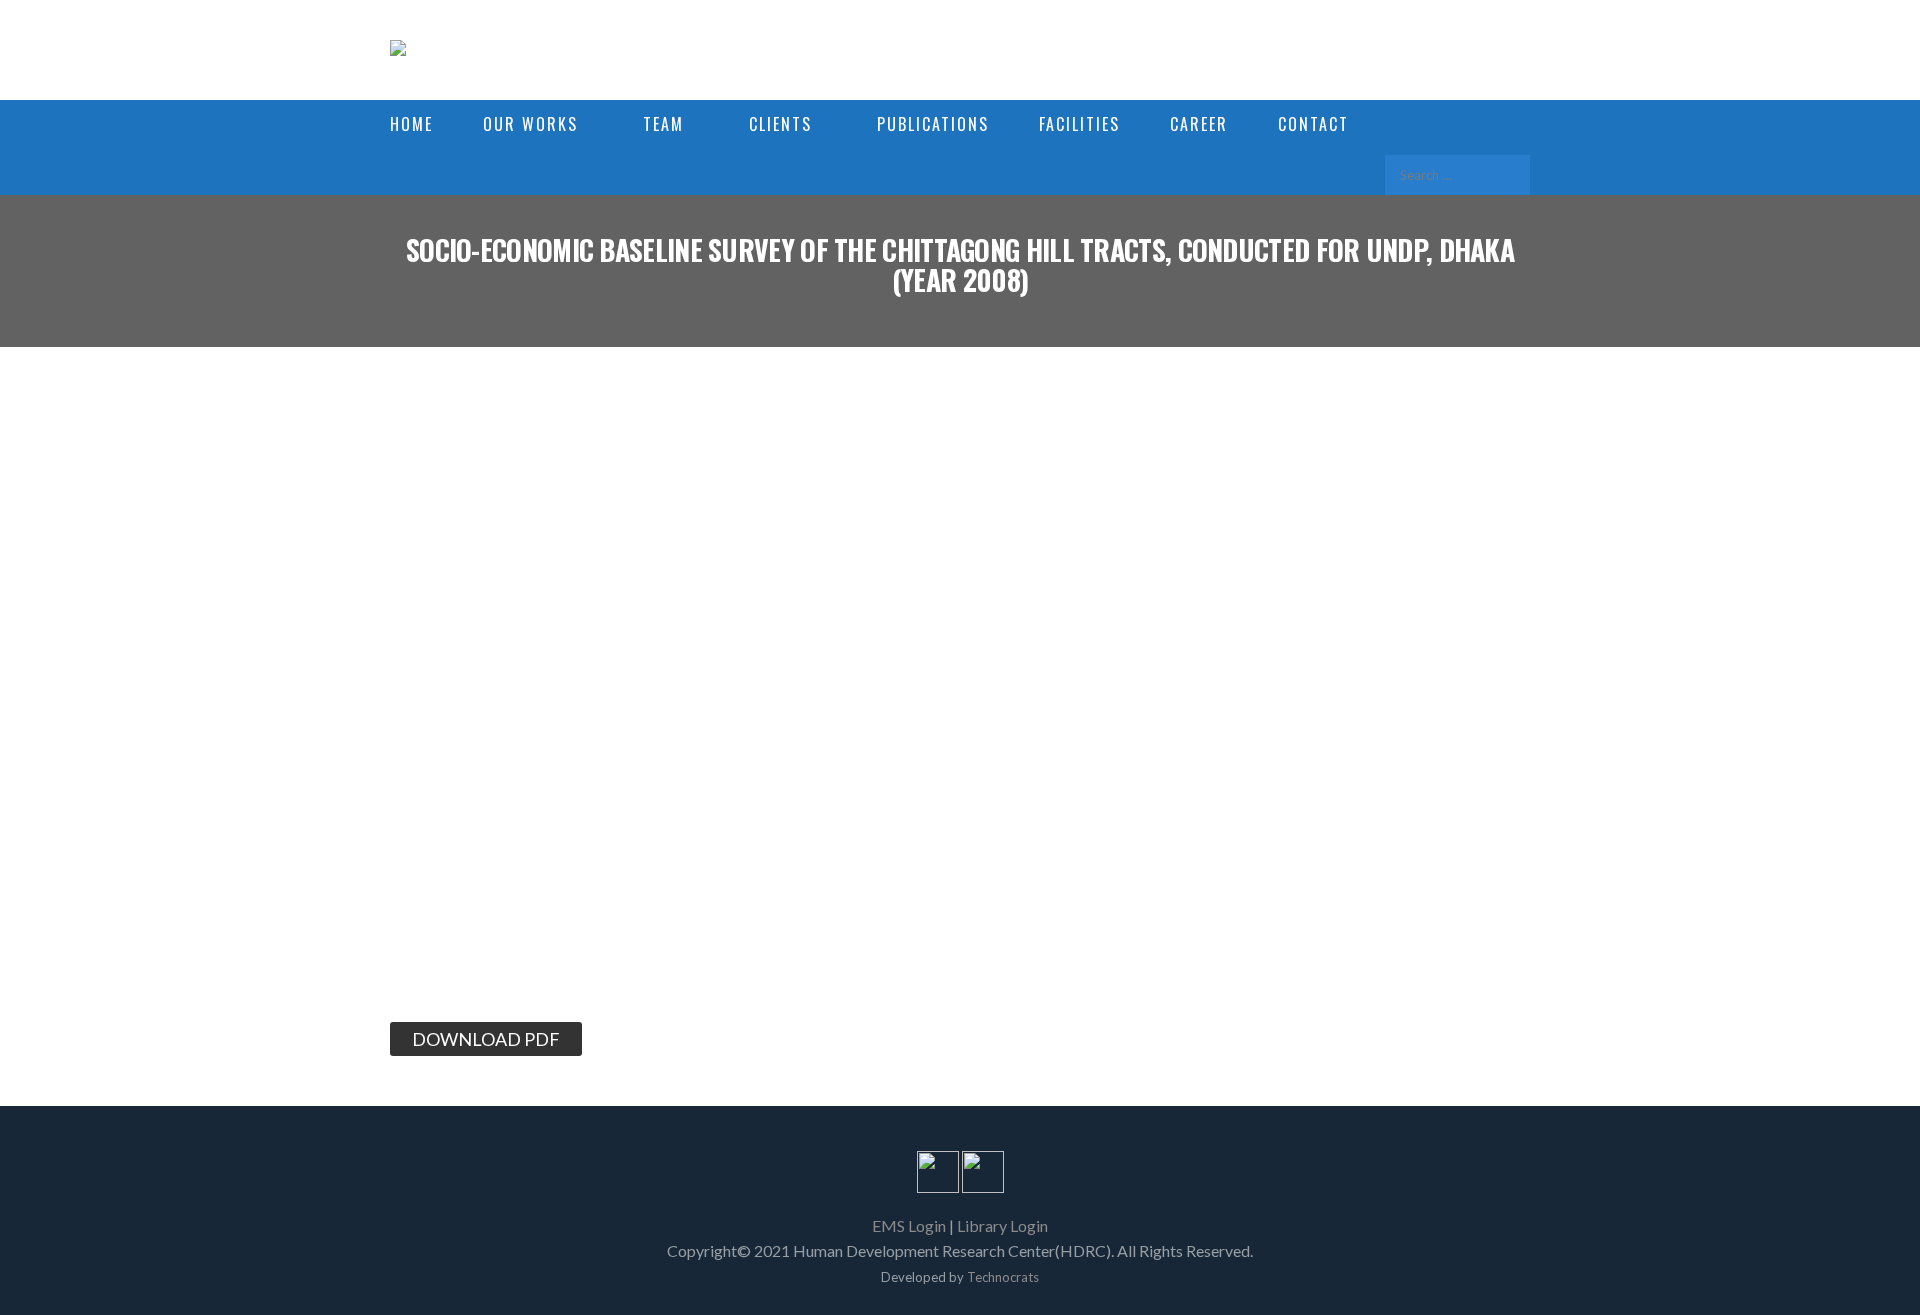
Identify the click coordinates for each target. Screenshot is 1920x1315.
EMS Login (909, 1225)
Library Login (1002, 1225)
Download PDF (486, 1039)
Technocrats (1003, 1277)
